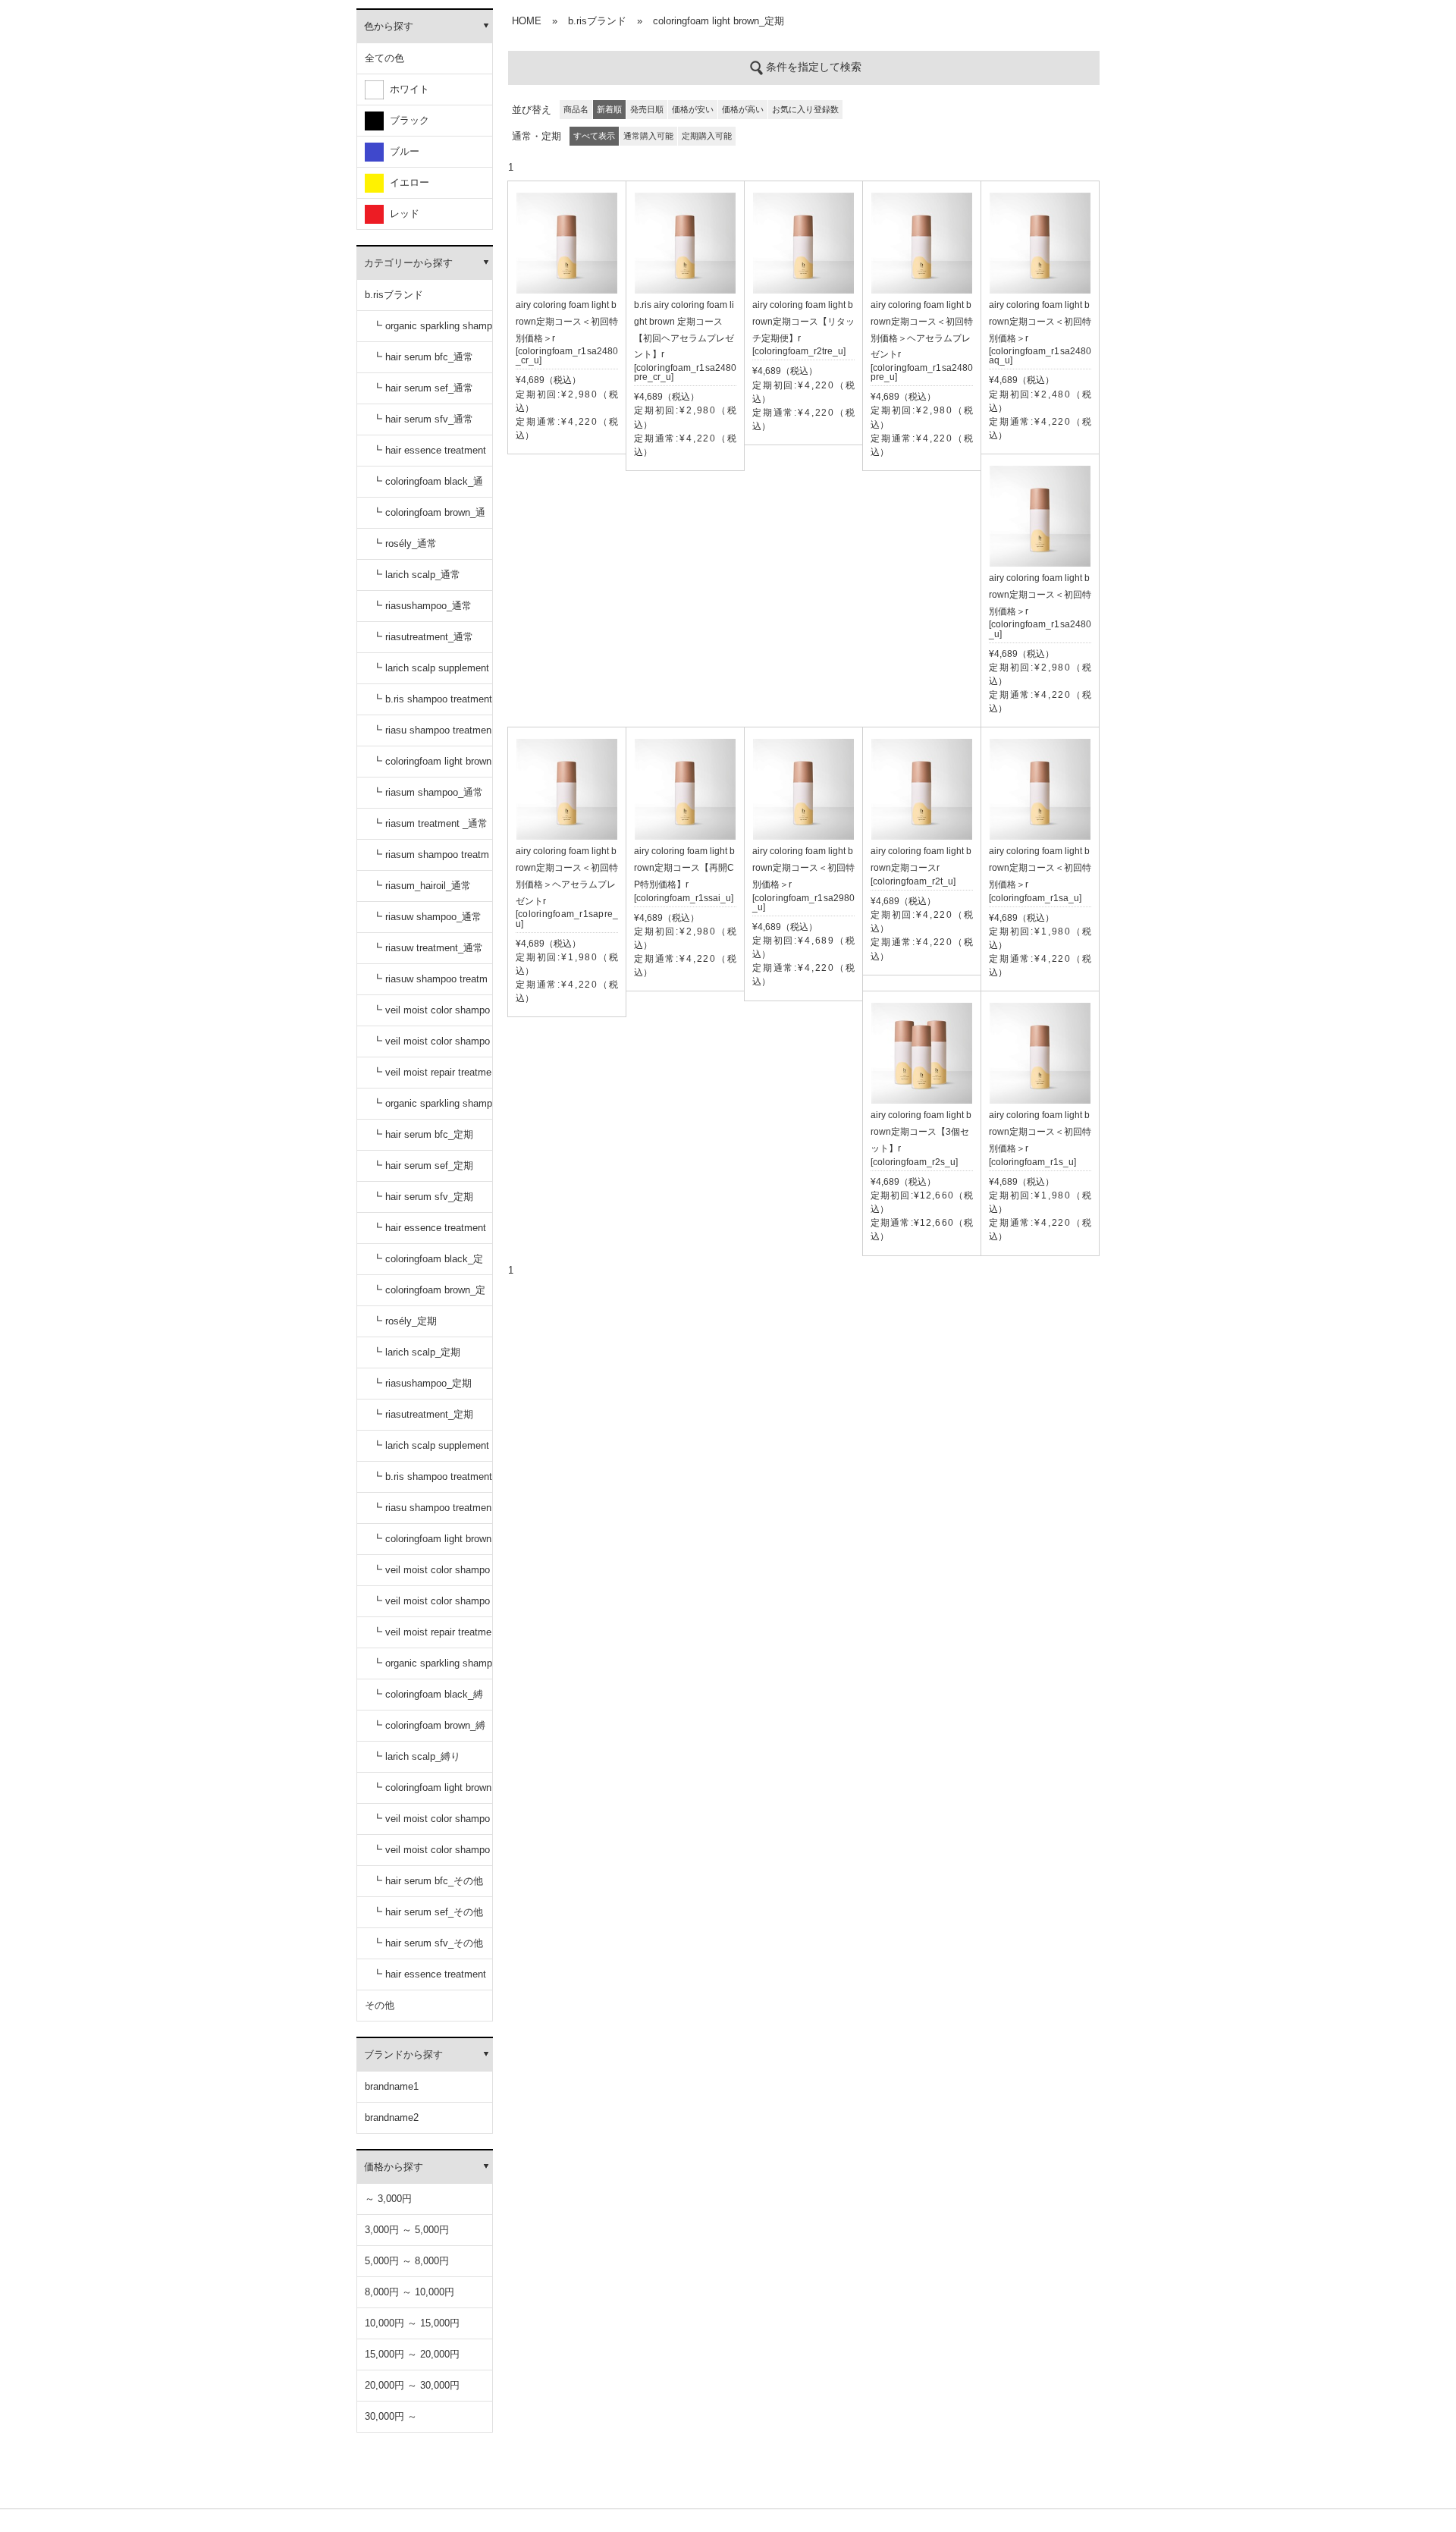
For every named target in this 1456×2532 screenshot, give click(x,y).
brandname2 (392, 2117)
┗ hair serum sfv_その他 (428, 1943)
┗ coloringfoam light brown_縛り (432, 1793)
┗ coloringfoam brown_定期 (429, 1295)
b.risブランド (394, 295)
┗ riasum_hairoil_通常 (422, 886)
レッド (402, 214)
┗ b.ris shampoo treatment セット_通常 (432, 704)
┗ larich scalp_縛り (416, 1756)
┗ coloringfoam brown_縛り (429, 1731)
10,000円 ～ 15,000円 (412, 2323)
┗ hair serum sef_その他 (428, 1912)
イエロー (406, 182)
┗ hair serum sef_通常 (423, 388)
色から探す (389, 26)
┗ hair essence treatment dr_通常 (429, 456)
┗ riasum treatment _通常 (430, 823)
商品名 (576, 109)
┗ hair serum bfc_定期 (423, 1134)
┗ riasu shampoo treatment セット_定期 (432, 1513)
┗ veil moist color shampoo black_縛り (431, 1824)
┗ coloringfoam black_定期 (428, 1264)
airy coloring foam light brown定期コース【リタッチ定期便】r (803, 322)
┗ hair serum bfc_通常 (423, 357)
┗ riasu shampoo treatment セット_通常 (432, 735)
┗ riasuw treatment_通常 (428, 948)
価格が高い (743, 109)
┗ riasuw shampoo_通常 (427, 917)
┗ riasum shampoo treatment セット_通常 (431, 860)
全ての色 (384, 58)
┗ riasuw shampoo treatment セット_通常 (430, 984)
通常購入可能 (648, 136)
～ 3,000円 (388, 2199)
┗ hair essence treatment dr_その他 (429, 1979)
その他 (380, 2005)
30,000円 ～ (391, 2416)
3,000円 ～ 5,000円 (407, 2230)
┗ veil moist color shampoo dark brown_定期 (431, 1606)
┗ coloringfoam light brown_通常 (432, 767)
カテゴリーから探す (408, 263)
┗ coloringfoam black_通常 (428, 487)
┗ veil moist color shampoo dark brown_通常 (431, 1046)
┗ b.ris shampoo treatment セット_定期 (432, 1482)
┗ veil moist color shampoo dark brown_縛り (431, 1855)
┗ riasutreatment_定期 (423, 1414)
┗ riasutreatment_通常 (423, 637)
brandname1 (392, 2086)
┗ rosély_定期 (405, 1321)
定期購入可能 (707, 136)
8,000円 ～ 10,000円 (409, 2292)
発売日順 (647, 109)
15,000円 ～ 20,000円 (412, 2354)
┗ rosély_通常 (405, 543)
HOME (527, 21)
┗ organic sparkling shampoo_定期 (432, 1109)
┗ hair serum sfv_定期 (423, 1197)
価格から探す (394, 2167)
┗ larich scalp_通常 (416, 575)
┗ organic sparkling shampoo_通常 (432, 331)
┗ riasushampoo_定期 (422, 1383)
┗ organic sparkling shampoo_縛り (432, 1668)
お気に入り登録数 (805, 109)
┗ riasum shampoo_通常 (428, 792)
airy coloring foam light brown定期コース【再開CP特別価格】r (684, 868)
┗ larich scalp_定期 (416, 1352)
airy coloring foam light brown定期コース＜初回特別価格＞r (567, 322)
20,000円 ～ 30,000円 (412, 2385)
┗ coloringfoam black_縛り (428, 1700)
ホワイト (406, 89)
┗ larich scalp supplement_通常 (431, 673)
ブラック (406, 120)
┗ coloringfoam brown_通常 (429, 518)
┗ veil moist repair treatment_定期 (432, 1637)
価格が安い (693, 109)
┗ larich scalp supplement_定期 (431, 1451)
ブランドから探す (403, 2055)
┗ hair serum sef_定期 (423, 1165)
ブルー (402, 151)
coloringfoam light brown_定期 (719, 21)
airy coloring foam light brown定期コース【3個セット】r (921, 1132)
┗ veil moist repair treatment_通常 (432, 1078)
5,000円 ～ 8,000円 (407, 2261)
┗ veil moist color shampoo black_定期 (431, 1575)
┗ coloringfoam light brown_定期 (432, 1544)
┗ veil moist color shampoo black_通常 (431, 1015)
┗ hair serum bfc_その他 (428, 1881)
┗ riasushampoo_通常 (422, 606)
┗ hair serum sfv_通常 (423, 419)
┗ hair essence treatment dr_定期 (429, 1233)
